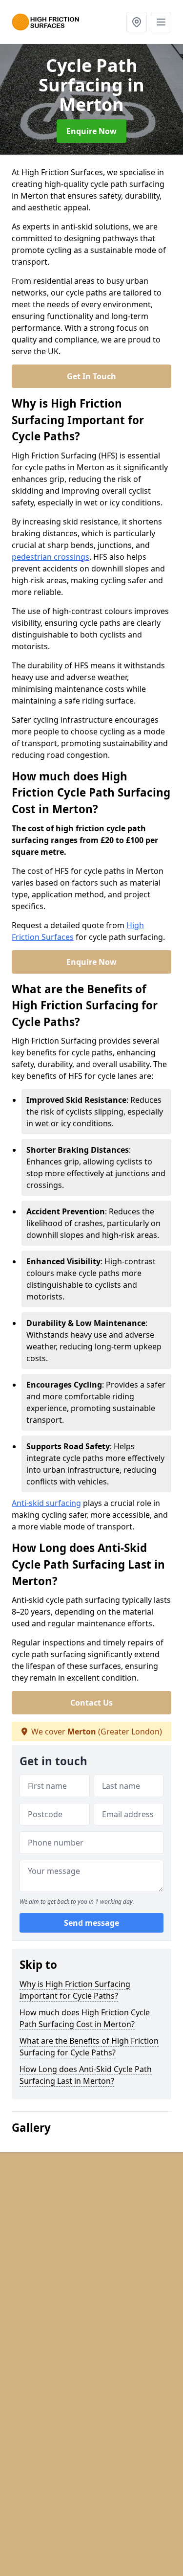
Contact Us (91, 1703)
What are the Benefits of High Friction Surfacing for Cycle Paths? (89, 2047)
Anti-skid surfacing (46, 1503)
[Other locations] (137, 22)
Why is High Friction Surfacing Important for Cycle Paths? (75, 1990)
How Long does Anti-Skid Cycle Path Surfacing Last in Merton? (86, 2075)
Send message (91, 1923)
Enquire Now (91, 131)
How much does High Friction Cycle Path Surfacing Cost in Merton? (85, 2018)
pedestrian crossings (51, 557)
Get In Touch (91, 376)
